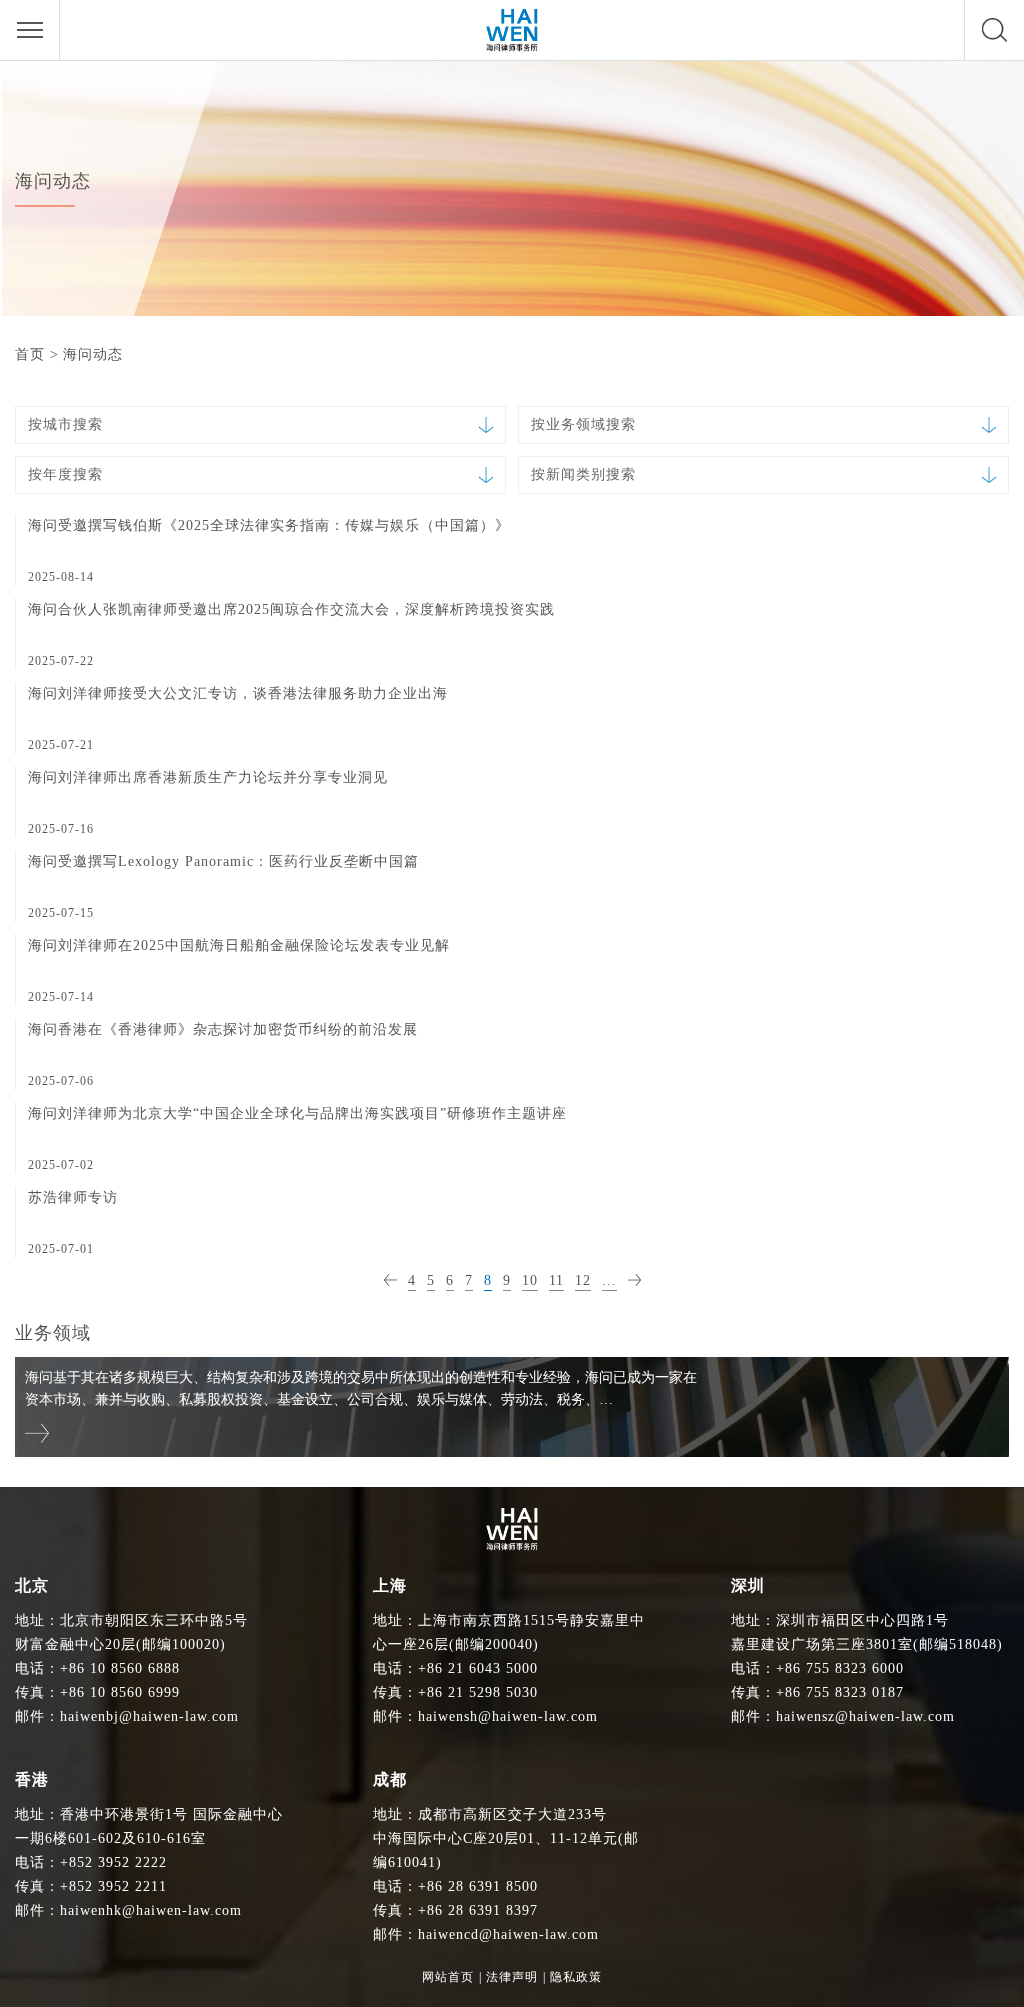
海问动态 (93, 354)
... (609, 1280)
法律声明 (512, 1977)
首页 (30, 354)
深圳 (748, 1585)
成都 (390, 1779)
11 (556, 1280)
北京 (32, 1585)
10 (530, 1280)
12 (583, 1280)
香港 (32, 1779)
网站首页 (448, 1977)
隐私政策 (576, 1977)
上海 (390, 1585)
